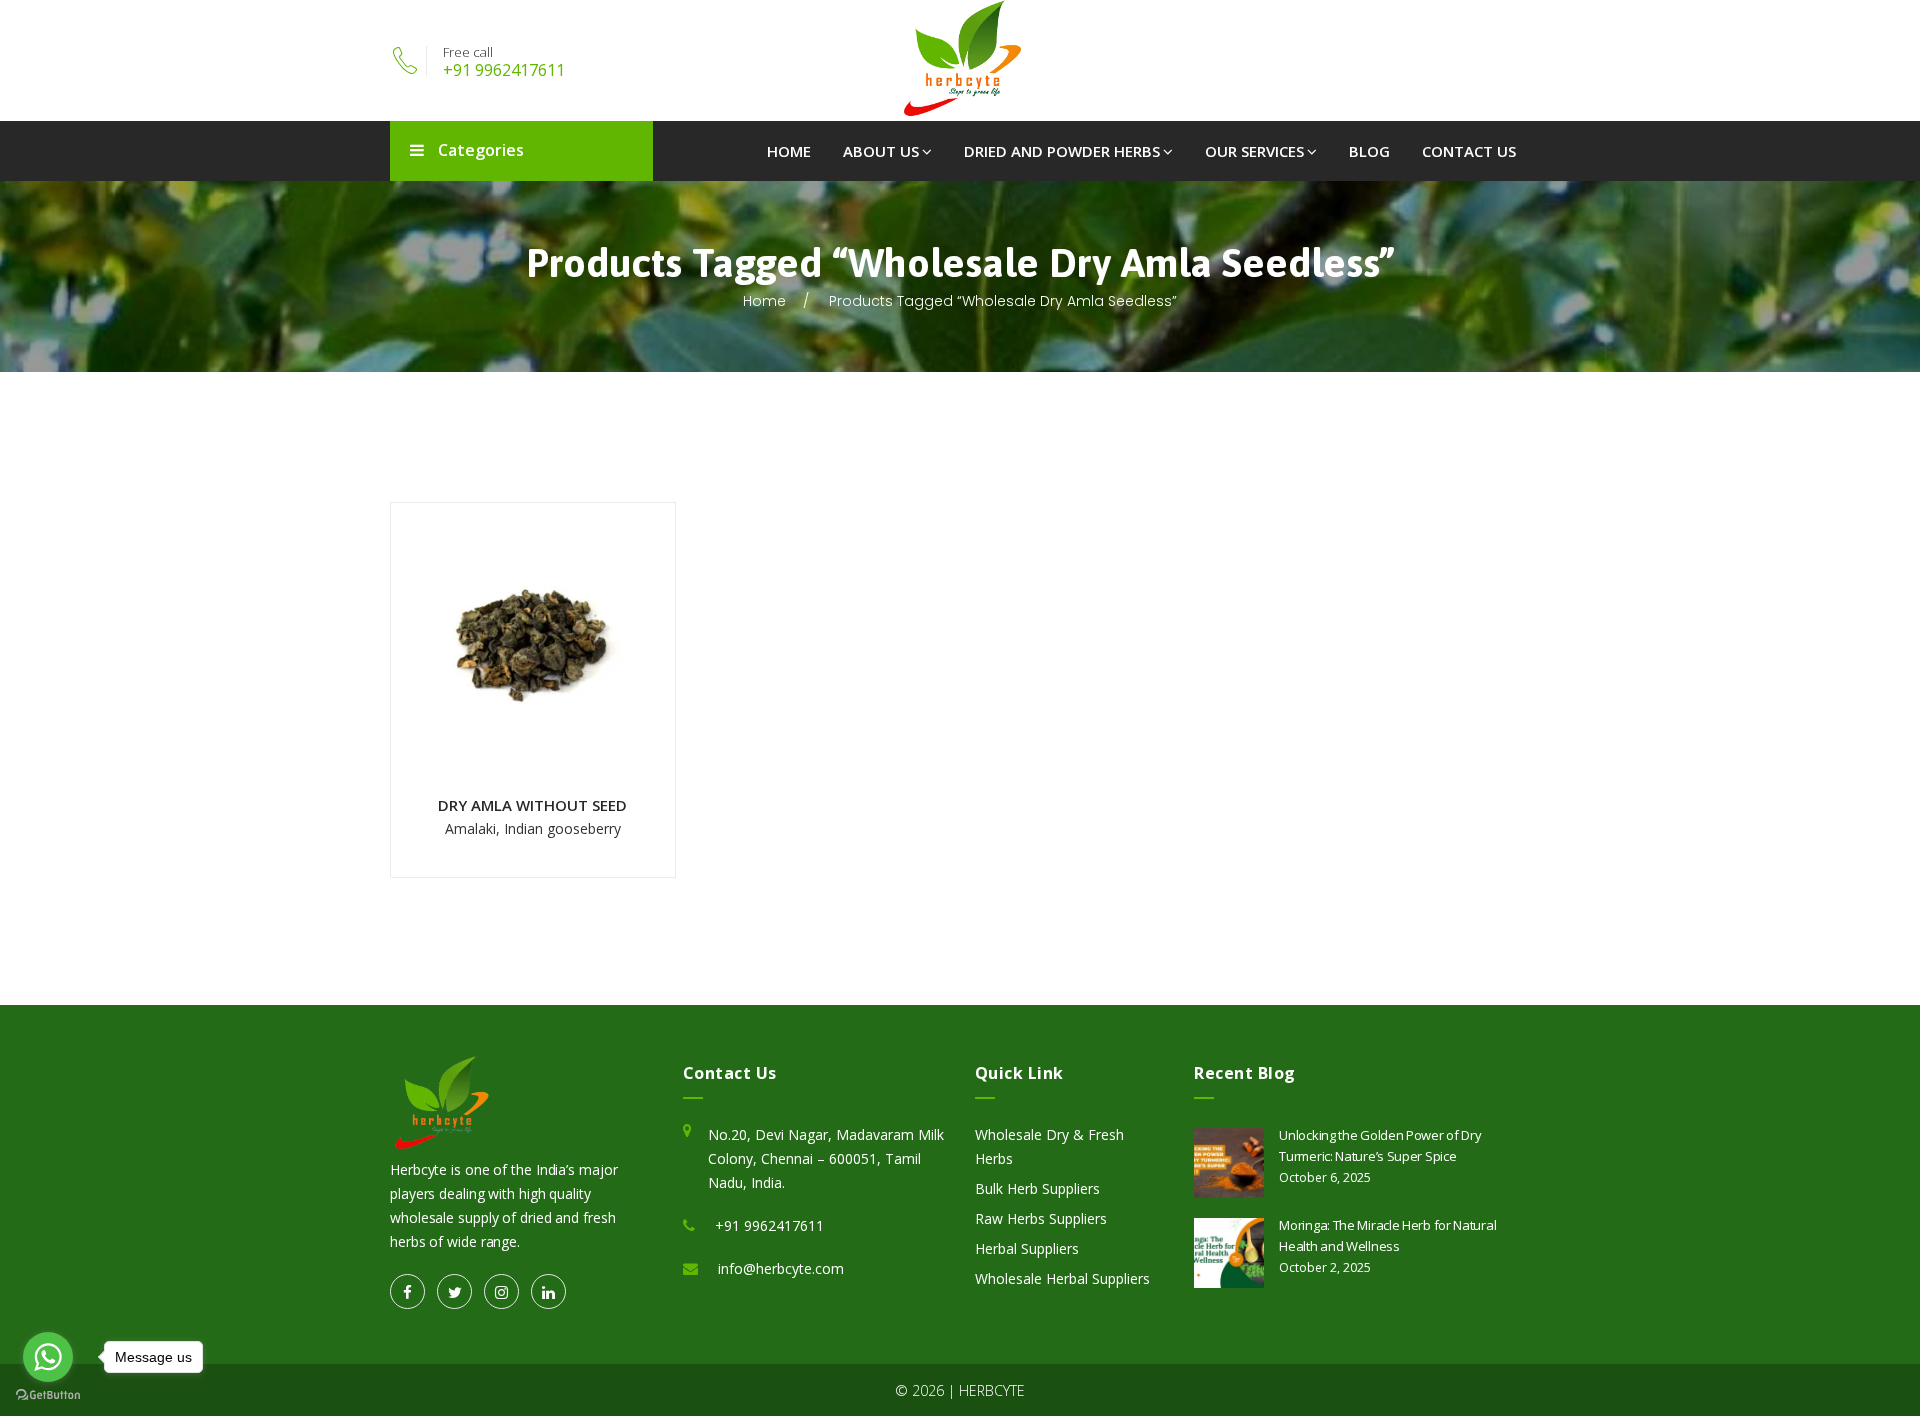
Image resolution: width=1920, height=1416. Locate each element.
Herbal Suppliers (1027, 1248)
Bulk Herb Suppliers (1037, 1188)
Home (789, 151)
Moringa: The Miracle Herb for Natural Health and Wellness (1387, 1235)
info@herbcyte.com (781, 1268)
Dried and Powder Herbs (1062, 151)
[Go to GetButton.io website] (48, 1395)
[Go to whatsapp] (48, 1357)
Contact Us (1469, 151)
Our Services (1254, 151)
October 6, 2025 (1325, 1177)
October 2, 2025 (1325, 1267)
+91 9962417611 (504, 70)
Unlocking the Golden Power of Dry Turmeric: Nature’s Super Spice (1380, 1145)
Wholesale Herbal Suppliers (1062, 1278)
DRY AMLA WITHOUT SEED (532, 805)
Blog (1369, 151)
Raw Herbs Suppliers (1041, 1218)
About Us (881, 151)
